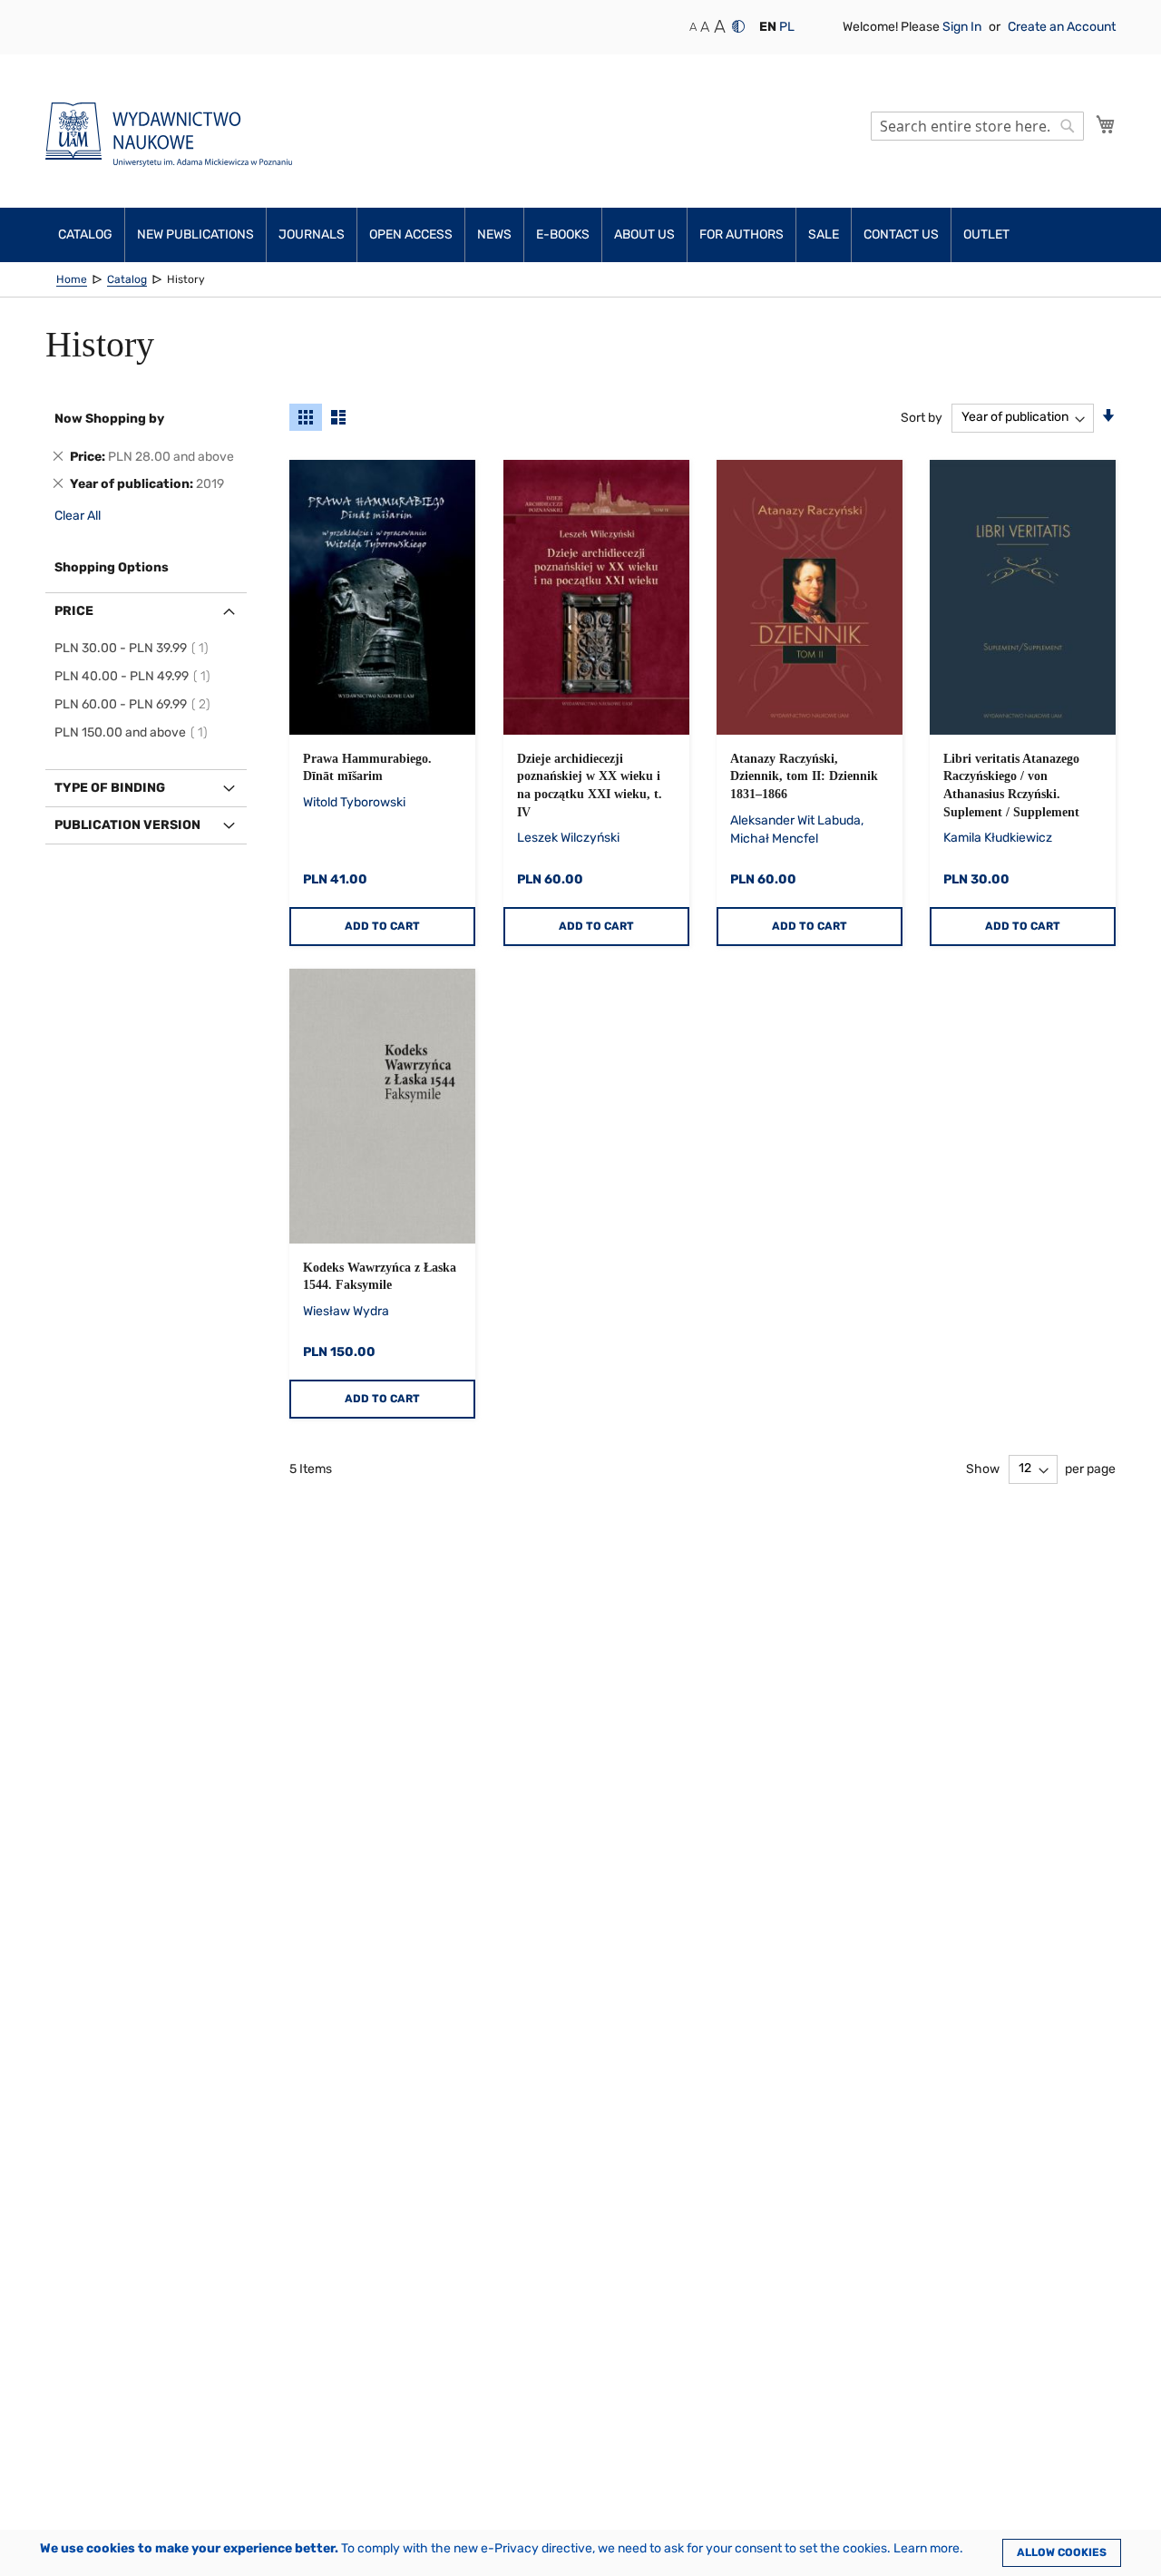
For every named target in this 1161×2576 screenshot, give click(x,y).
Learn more (927, 2548)
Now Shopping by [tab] (109, 419)
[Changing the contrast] (738, 26)
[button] (768, 27)
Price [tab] (74, 611)
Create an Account (1062, 27)
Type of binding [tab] (110, 788)
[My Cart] (1106, 124)
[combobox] (977, 126)
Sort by (922, 417)
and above (134, 732)
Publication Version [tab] (127, 825)
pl (787, 27)
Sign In (963, 27)
